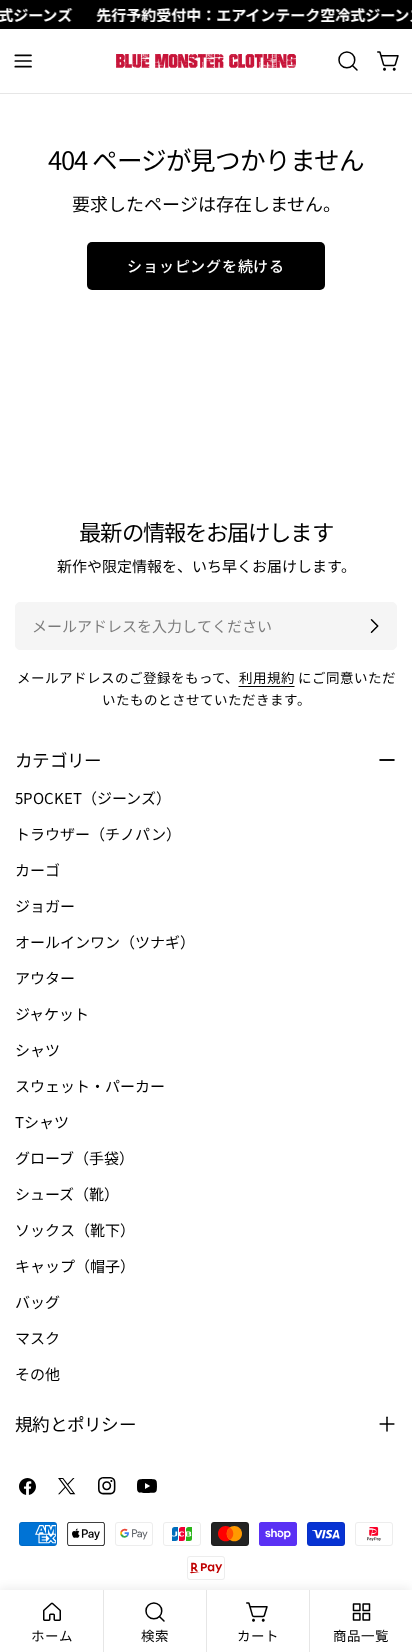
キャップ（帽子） (75, 1265)
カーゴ (37, 869)
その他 (37, 1373)
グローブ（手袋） (74, 1157)
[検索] (348, 61)
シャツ (37, 1049)
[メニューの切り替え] (23, 61)
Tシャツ (42, 1121)
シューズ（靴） (67, 1193)
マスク (37, 1337)
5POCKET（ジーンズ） (93, 797)
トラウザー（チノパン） (98, 833)
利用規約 (267, 677)
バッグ (37, 1301)
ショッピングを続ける (206, 265)
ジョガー (45, 905)
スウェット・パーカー (90, 1085)
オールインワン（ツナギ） (105, 941)
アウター (45, 977)
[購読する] (374, 626)
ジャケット (52, 1013)
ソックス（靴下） (75, 1229)
